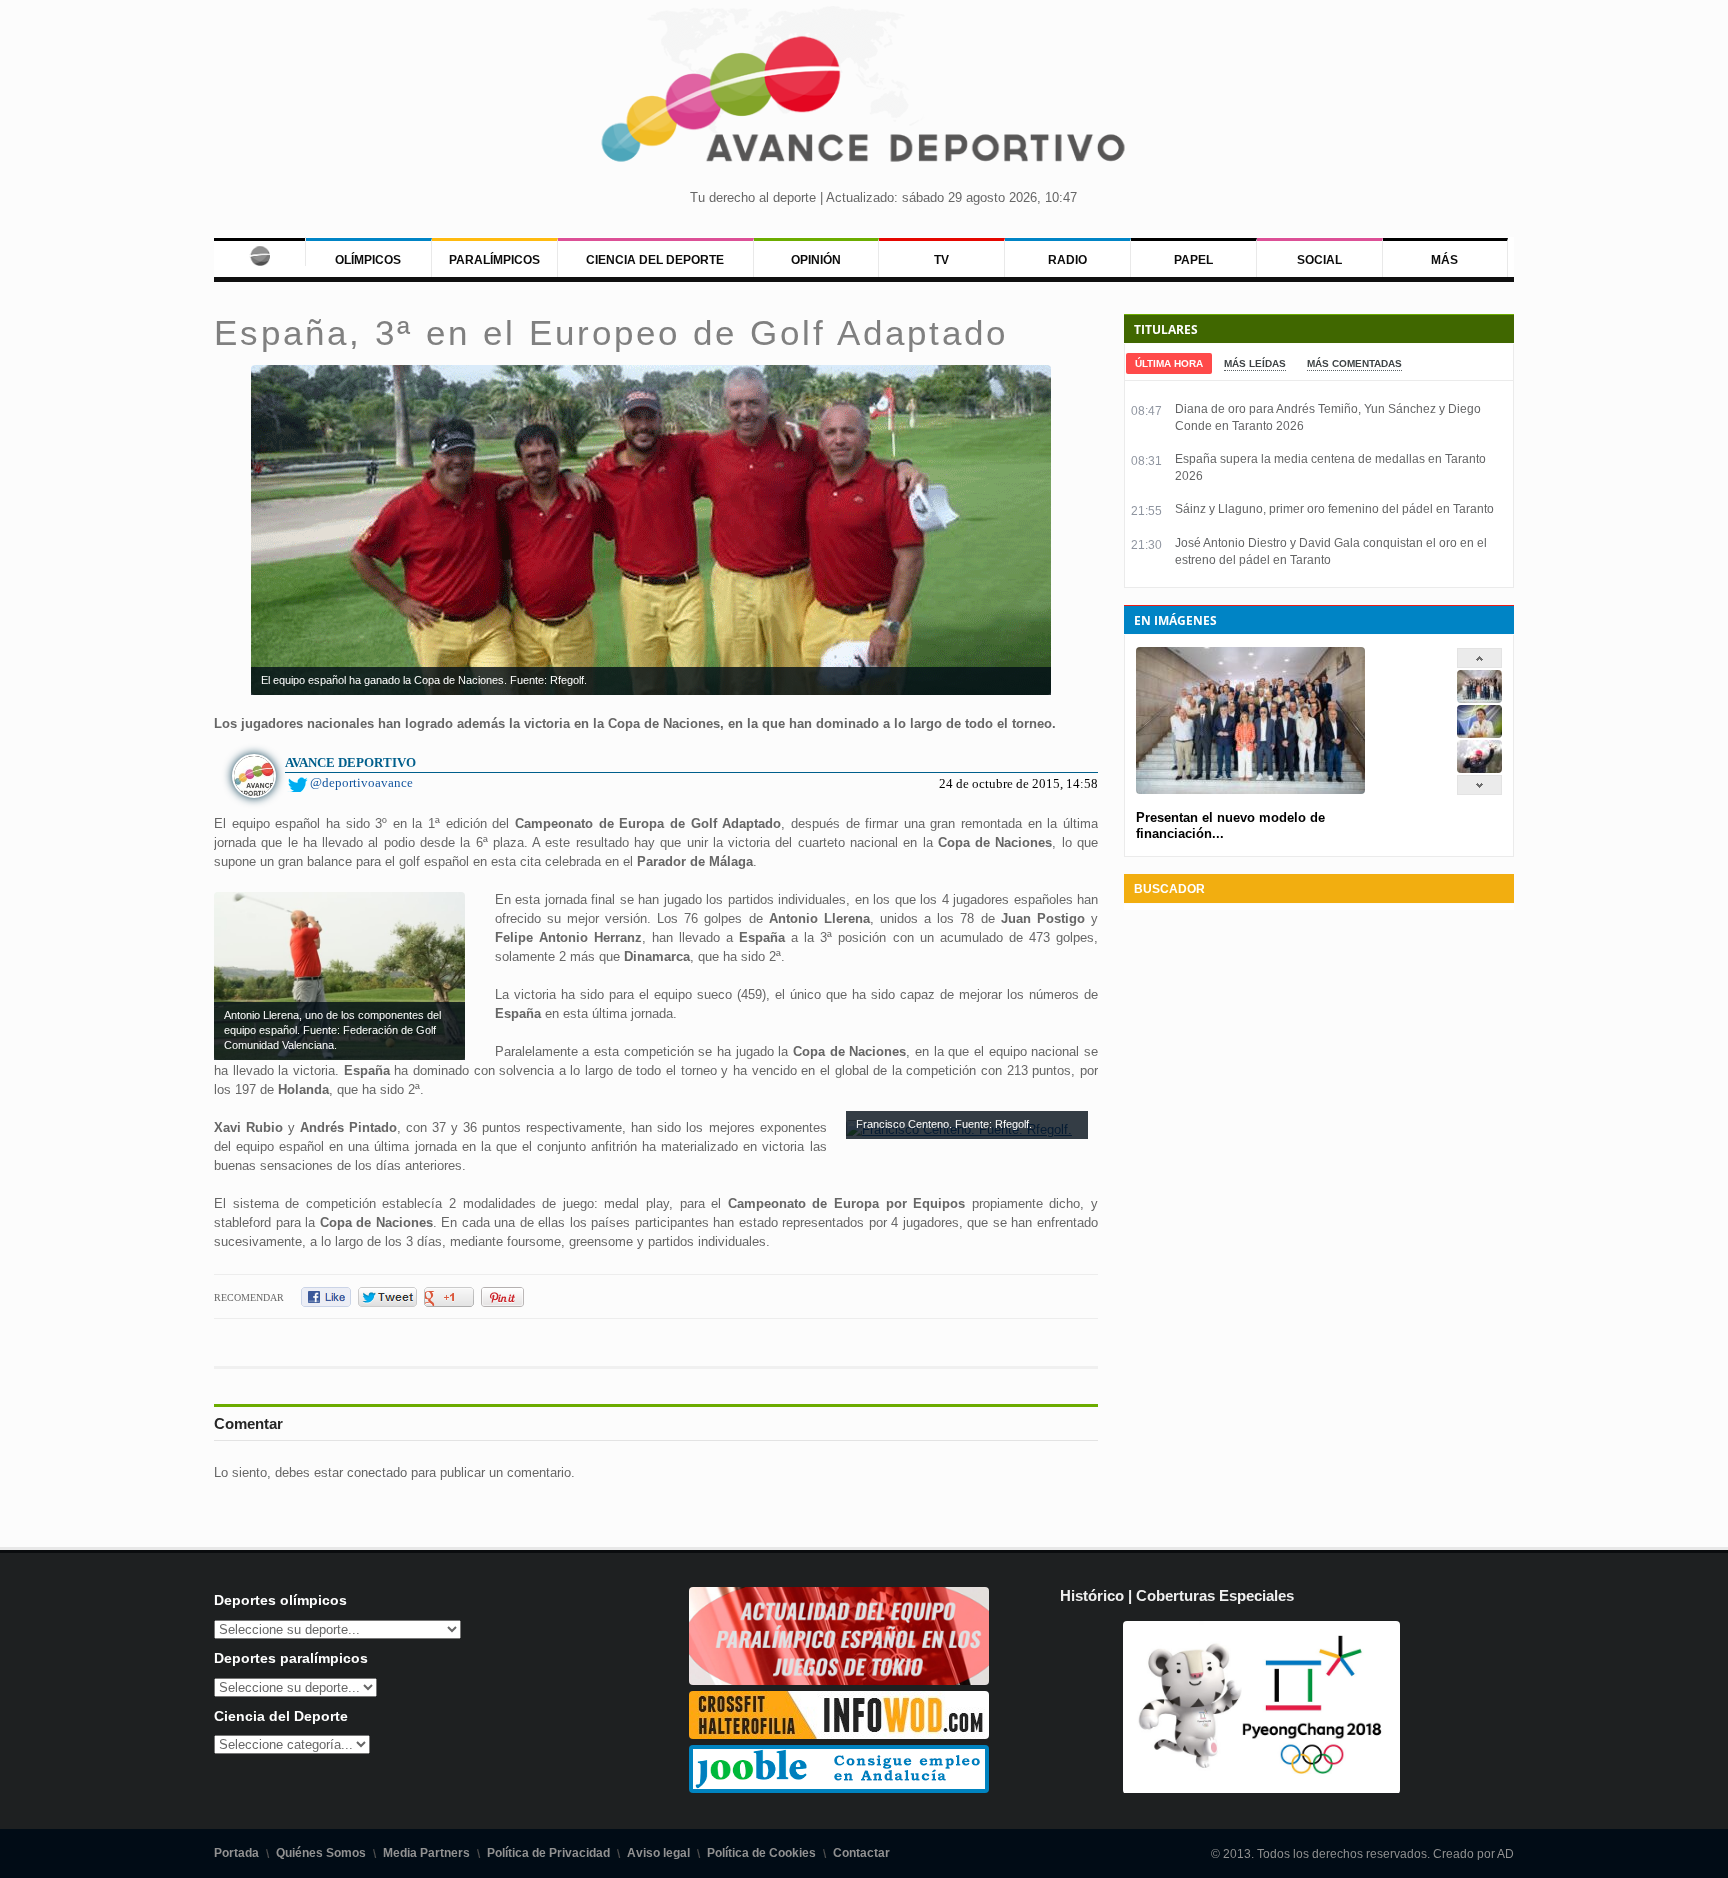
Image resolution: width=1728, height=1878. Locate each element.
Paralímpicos (494, 260)
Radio (1067, 260)
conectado (377, 1472)
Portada (236, 1853)
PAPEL (1193, 260)
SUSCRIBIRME (964, 1802)
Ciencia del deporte (655, 260)
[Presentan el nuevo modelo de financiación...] (1479, 698)
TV (941, 260)
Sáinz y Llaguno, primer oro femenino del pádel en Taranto (1334, 509)
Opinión (816, 260)
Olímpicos (368, 260)
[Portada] (259, 252)
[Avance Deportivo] (864, 105)
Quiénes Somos (321, 1853)
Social (1319, 260)
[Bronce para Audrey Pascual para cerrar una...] (1479, 768)
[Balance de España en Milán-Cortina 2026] (1479, 733)
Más (1444, 260)
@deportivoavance (361, 782)
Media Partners (426, 1853)
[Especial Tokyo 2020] (839, 1680)
